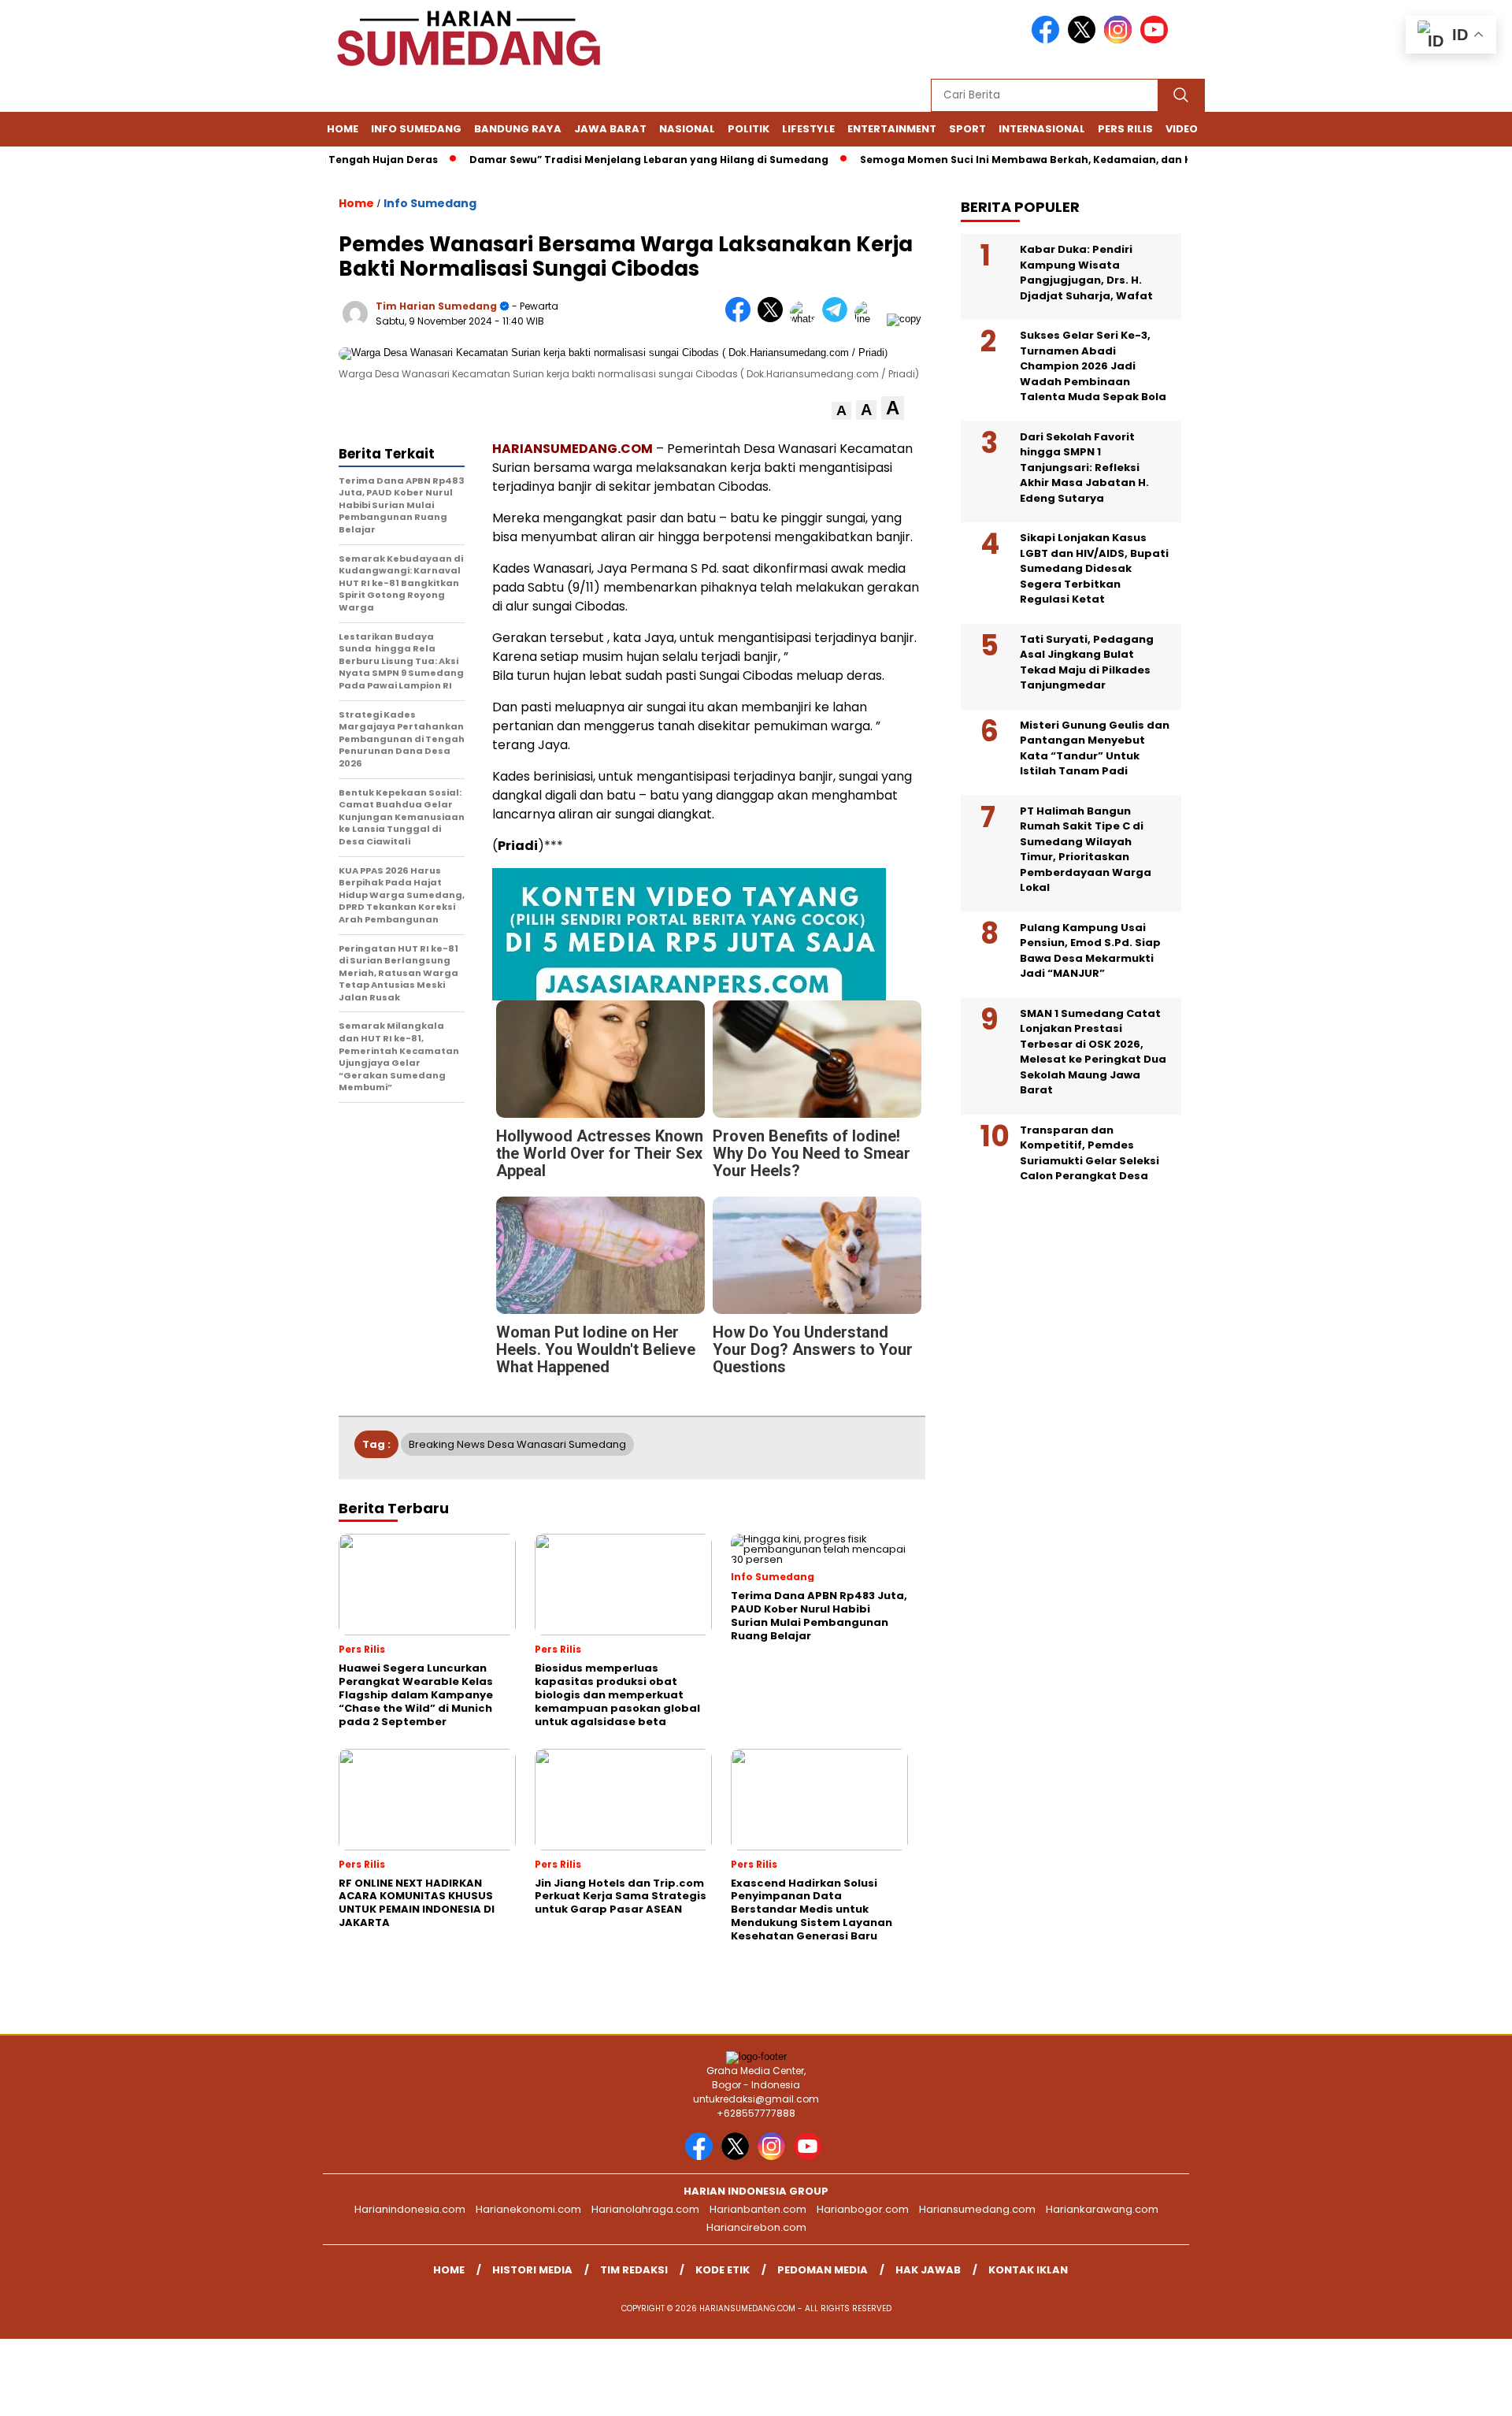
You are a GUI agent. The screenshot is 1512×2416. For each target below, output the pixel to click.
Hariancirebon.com (756, 2227)
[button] (841, 411)
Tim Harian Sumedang (436, 306)
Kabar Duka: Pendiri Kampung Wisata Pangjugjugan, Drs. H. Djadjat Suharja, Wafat (1086, 273)
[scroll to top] (1453, 2392)
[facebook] (1048, 40)
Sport (967, 129)
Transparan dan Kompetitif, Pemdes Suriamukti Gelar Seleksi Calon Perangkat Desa (1090, 1153)
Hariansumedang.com (977, 2209)
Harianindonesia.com (410, 2209)
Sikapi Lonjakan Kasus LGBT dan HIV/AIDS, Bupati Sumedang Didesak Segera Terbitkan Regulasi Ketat (1094, 568)
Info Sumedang (416, 129)
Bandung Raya (518, 129)
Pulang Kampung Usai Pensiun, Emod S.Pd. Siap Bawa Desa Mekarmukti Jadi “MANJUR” (1090, 951)
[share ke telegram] (838, 319)
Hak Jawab (928, 2270)
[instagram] (1121, 40)
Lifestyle (808, 129)
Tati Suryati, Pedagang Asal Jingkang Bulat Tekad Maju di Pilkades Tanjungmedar (1087, 662)
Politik (749, 129)
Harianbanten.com (758, 2209)
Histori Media (532, 2270)
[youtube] (1157, 40)
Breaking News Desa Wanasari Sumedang (517, 1444)
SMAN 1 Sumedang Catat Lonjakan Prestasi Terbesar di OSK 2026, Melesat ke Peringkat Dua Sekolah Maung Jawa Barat (1093, 1052)
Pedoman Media (823, 2270)
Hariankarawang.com (1102, 2209)
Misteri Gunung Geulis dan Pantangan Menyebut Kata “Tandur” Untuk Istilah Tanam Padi (1095, 748)
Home (343, 129)
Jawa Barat (610, 129)
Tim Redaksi (634, 2270)
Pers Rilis (1125, 129)
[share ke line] (871, 319)
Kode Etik (723, 2270)
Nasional (687, 129)
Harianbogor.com (863, 2209)
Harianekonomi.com (528, 2209)
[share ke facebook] (741, 319)
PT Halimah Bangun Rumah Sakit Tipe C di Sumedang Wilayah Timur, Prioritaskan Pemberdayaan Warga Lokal (1086, 850)
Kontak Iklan (1028, 2270)
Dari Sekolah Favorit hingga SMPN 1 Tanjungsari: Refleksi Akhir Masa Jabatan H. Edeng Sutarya (1084, 468)
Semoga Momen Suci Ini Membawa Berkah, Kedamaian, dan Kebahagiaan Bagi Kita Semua (1060, 160)
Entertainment (892, 129)
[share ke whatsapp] (806, 319)
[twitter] (1084, 40)
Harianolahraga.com (645, 2209)
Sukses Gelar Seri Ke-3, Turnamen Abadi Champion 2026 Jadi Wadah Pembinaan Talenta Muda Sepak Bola (1093, 366)
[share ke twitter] (774, 319)
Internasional (1042, 129)
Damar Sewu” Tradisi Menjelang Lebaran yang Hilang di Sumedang (605, 160)
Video (1182, 129)
